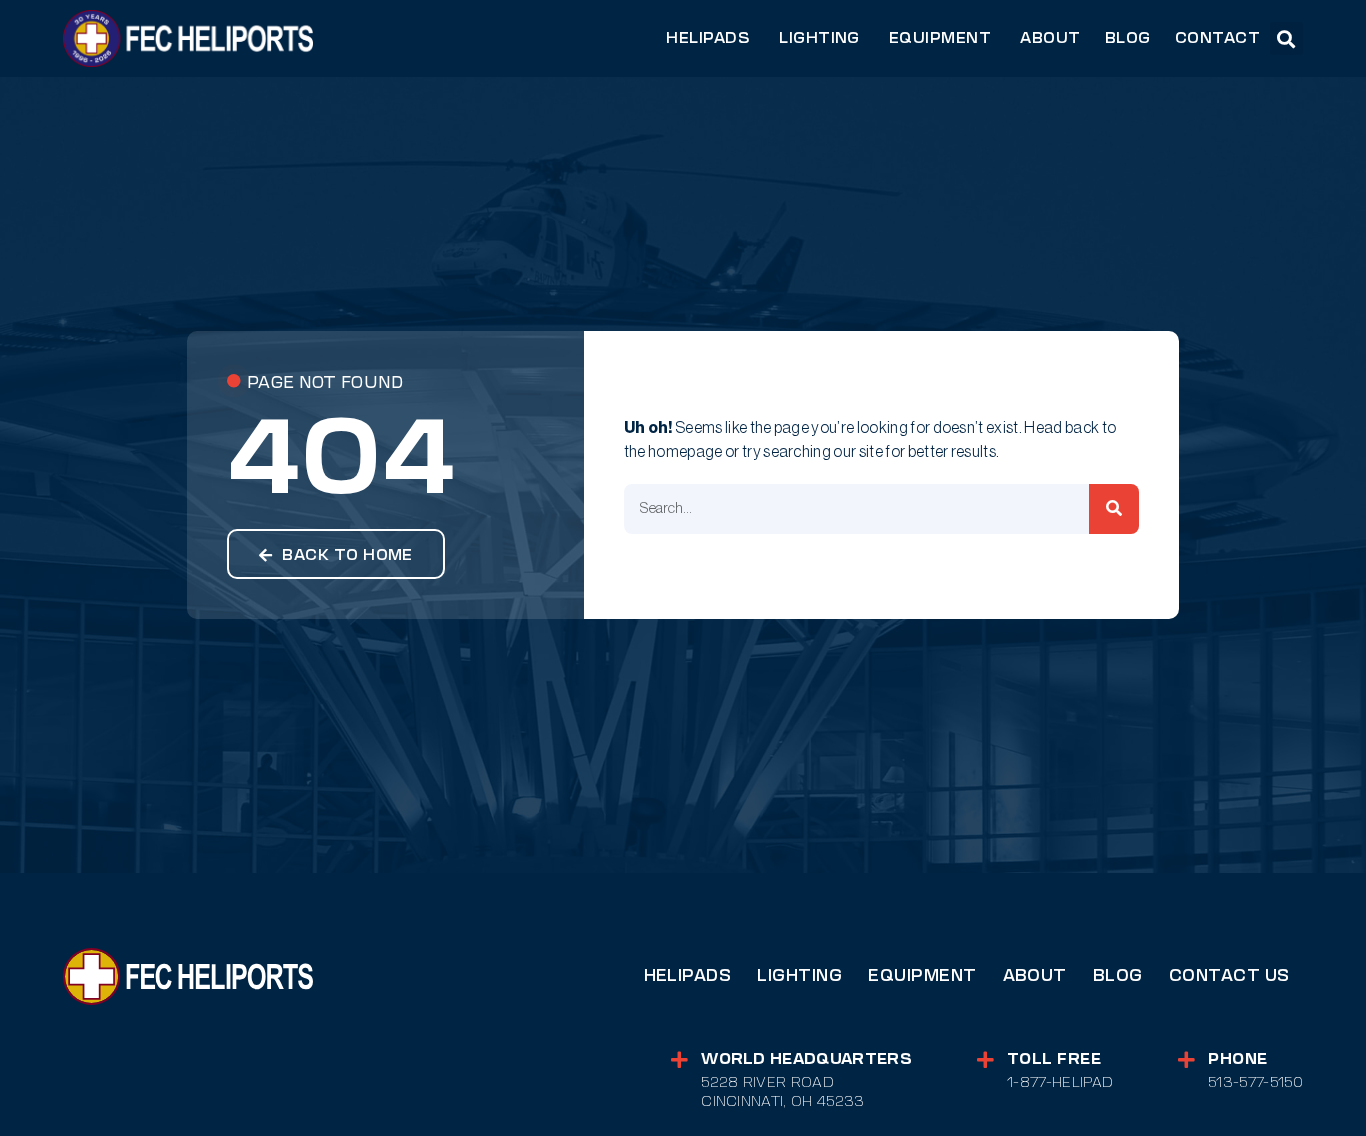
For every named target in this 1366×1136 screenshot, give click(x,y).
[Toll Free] (985, 1059)
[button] (1286, 38)
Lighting (799, 975)
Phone (1237, 1059)
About (1035, 975)
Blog (1118, 975)
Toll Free (1054, 1059)
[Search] (1114, 509)
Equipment (922, 975)
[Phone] (1186, 1059)
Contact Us (1229, 975)
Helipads (688, 975)
